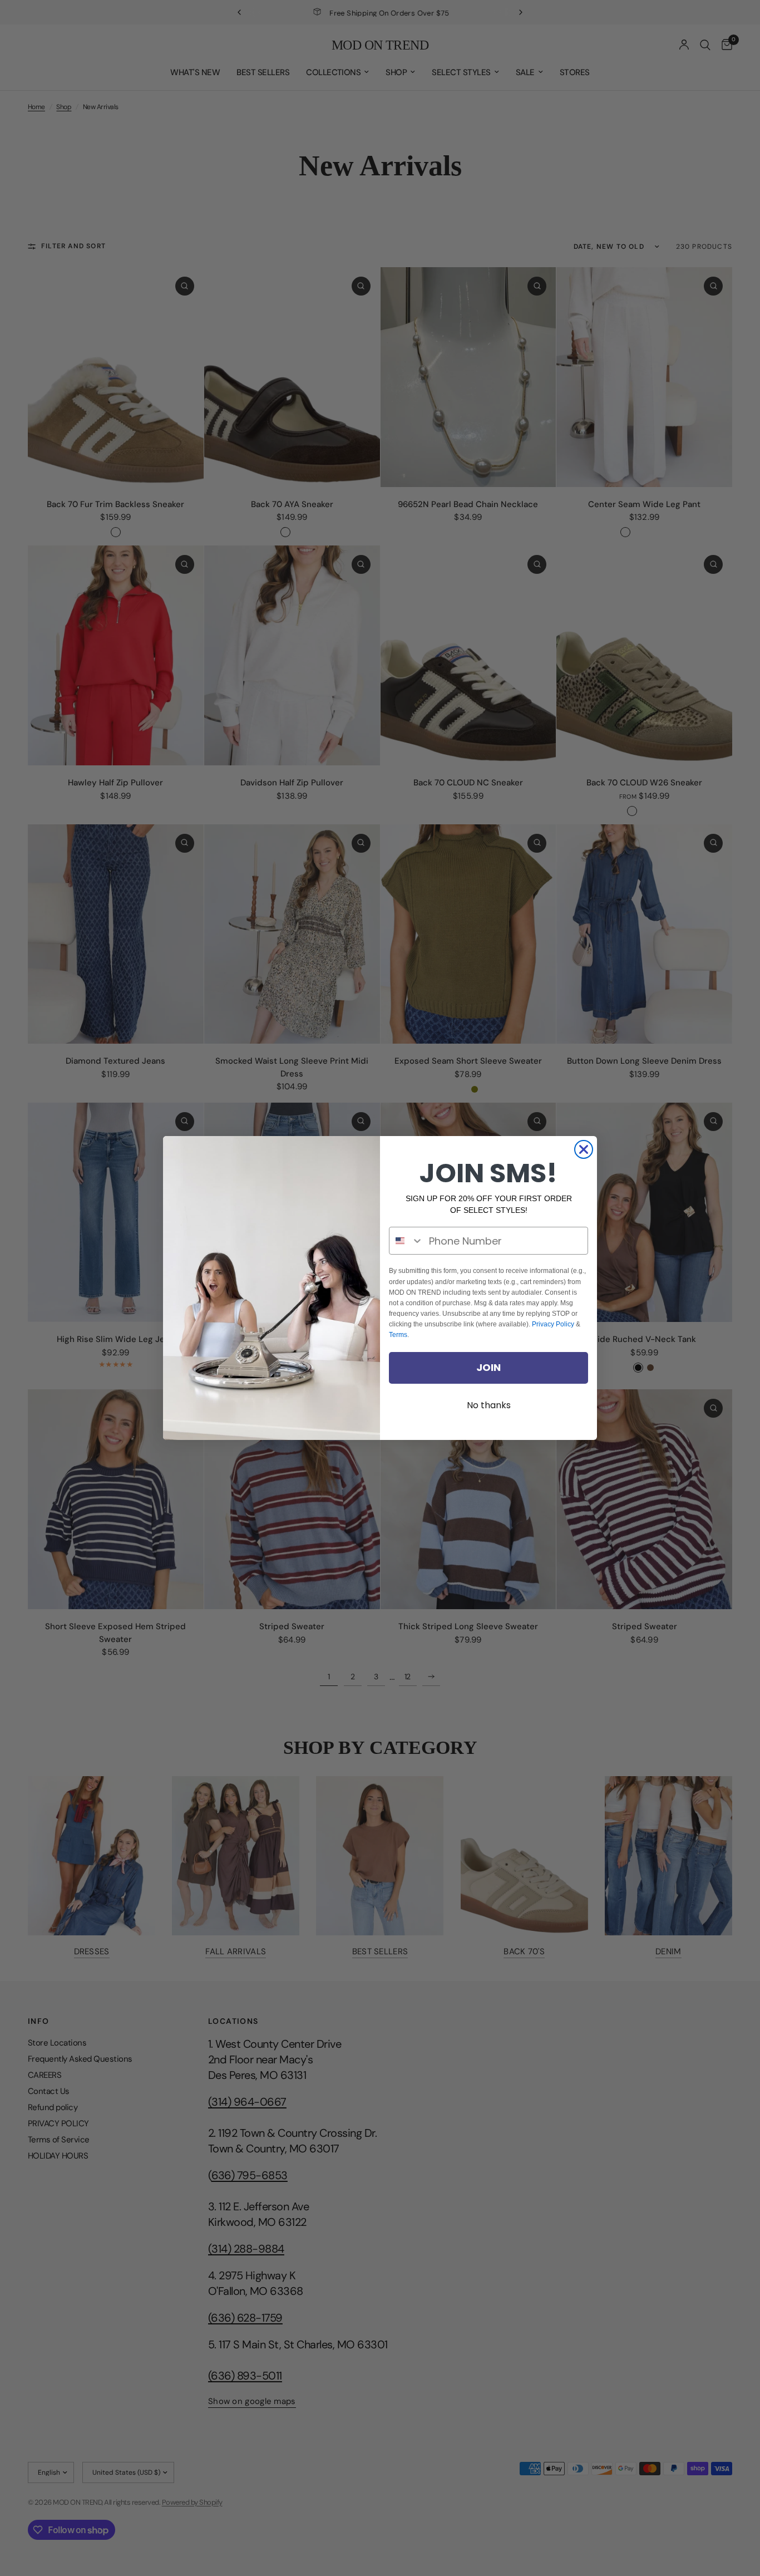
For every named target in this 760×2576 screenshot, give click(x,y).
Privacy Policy (553, 1324)
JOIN (488, 1367)
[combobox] (406, 1241)
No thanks (489, 1405)
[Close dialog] (584, 1149)
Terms (398, 1335)
